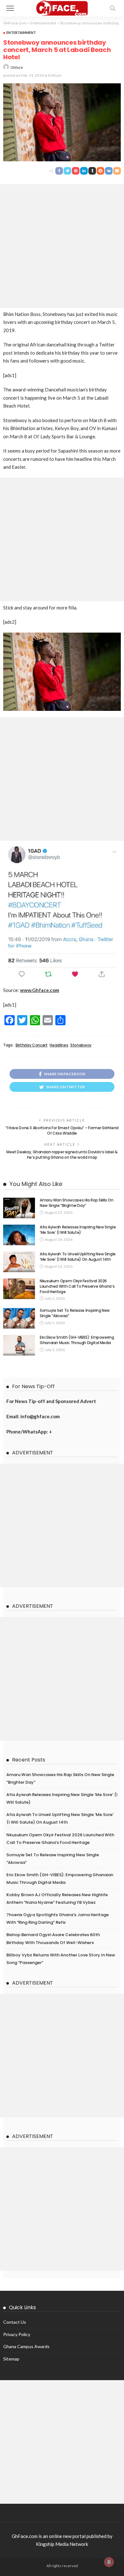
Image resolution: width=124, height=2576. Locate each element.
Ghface (17, 67)
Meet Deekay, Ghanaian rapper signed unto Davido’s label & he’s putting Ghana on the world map (62, 1155)
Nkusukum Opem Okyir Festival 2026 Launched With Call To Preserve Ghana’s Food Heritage (77, 1286)
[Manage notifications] (109, 2562)
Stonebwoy (81, 1045)
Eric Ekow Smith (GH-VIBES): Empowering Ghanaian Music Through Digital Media (77, 1340)
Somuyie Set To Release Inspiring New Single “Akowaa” (75, 1313)
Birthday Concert (31, 1045)
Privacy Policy (17, 2334)
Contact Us (15, 2322)
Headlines (59, 1045)
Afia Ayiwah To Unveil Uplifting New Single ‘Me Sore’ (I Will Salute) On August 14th (78, 1257)
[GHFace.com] (62, 7)
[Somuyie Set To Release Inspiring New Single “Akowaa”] (19, 1318)
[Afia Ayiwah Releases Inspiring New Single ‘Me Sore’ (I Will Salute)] (19, 1235)
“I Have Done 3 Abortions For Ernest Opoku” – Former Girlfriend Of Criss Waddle (62, 1130)
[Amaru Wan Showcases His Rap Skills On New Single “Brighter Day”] (19, 1208)
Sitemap (11, 2359)
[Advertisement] (62, 246)
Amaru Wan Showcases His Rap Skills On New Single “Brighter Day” (77, 1203)
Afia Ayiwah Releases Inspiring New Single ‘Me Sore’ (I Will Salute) (78, 1230)
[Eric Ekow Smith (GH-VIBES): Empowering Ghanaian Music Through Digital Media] (19, 1345)
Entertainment (21, 32)
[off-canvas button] (10, 8)
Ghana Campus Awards (26, 2346)
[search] (113, 8)
